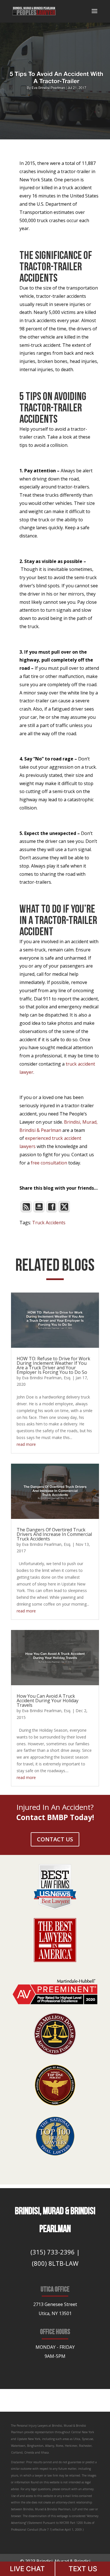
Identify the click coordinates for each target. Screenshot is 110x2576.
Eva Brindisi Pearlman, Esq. (47, 1378)
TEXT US (83, 2569)
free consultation (49, 1163)
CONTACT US (55, 1839)
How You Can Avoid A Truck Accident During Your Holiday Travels (48, 1701)
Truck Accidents (49, 1223)
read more (26, 1444)
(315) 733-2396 (53, 2252)
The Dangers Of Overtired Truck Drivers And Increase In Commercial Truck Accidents (54, 1534)
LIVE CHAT (27, 2569)
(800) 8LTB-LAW (55, 2263)
